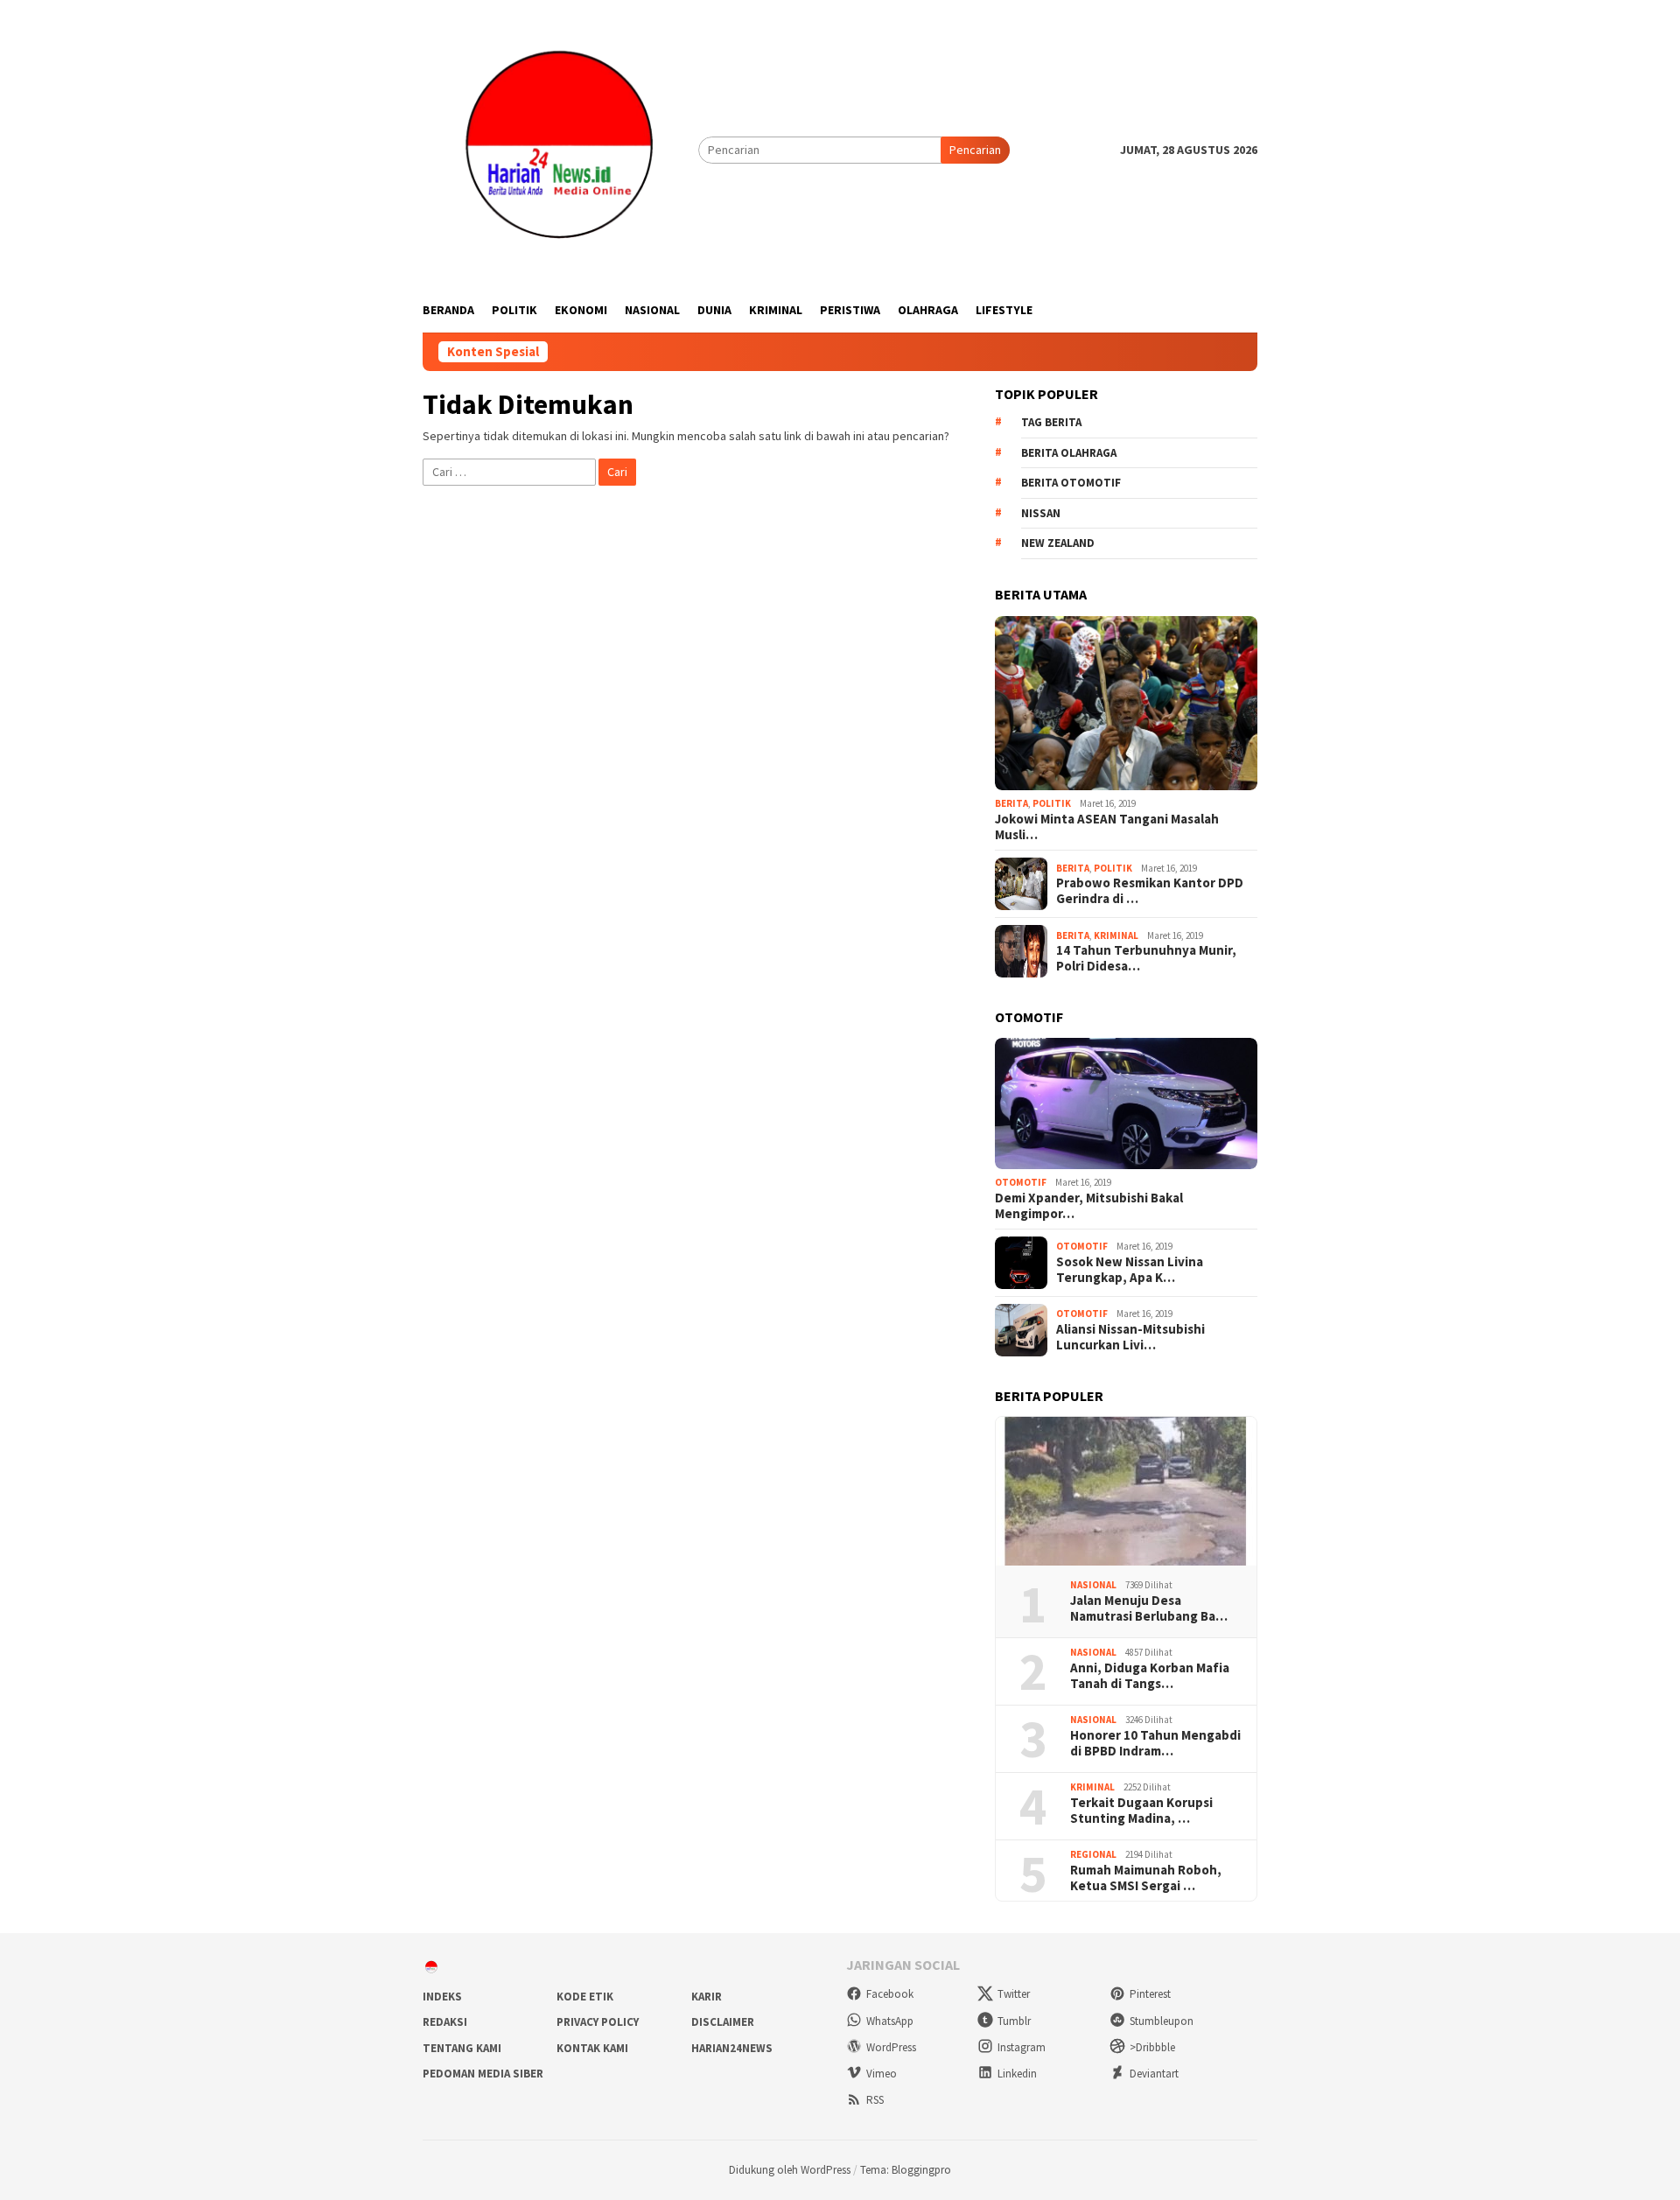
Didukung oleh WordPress (790, 2170)
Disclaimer (723, 2022)
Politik (1052, 803)
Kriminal (1116, 935)
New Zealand (1058, 543)
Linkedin (1017, 2074)
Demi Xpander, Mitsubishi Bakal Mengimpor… (1089, 1206)
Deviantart (1154, 2074)
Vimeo (882, 2074)
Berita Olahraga (1069, 453)
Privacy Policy (598, 2022)
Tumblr (1014, 2021)
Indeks (442, 1997)
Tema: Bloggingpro (906, 2170)
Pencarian (975, 150)
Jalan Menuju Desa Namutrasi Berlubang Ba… (1149, 1608)
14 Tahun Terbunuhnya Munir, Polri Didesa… (1146, 958)
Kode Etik (585, 1997)
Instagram (1022, 2047)
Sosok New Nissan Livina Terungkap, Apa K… (1130, 1270)
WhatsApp (890, 2021)
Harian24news (732, 2048)
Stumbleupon (1162, 2021)
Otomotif (1021, 1182)
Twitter (1014, 1994)
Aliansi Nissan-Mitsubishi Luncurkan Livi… (1130, 1337)
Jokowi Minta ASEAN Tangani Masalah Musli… (1107, 827)
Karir (707, 1997)
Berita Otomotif (1071, 483)
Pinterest (1150, 1994)
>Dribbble (1152, 2047)
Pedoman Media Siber (483, 2074)
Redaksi (445, 2022)
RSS (875, 2100)
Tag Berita (1051, 422)
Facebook (890, 1994)
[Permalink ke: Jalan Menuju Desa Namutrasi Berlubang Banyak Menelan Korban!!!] (1126, 1491)
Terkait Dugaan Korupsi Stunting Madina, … (1141, 1811)
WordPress (891, 2047)
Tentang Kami (462, 2048)
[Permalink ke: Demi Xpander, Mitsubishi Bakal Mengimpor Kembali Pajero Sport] (1126, 1104)
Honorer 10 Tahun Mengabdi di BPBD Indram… (1155, 1743)
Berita (1011, 803)
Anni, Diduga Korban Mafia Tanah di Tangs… (1150, 1676)
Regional (1093, 1854)
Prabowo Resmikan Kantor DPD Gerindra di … (1150, 891)
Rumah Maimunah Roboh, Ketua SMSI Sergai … (1146, 1878)
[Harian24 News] (560, 149)
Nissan (1041, 513)
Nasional (1093, 1585)
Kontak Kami (592, 2048)
